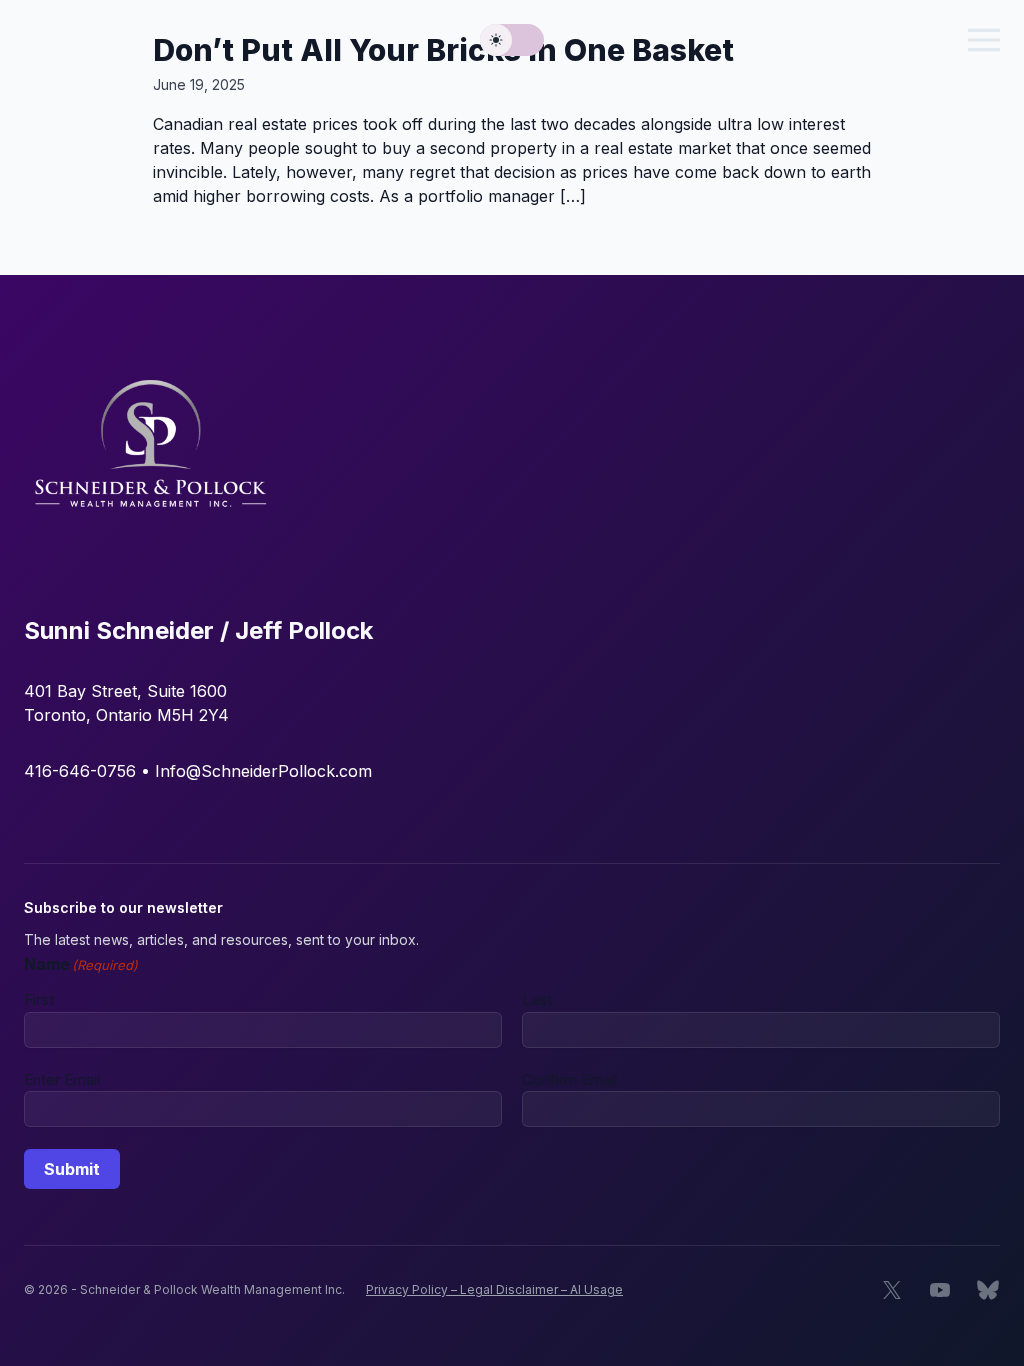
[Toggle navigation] (984, 40)
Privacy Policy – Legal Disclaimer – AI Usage (494, 1289)
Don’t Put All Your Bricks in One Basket (443, 50)
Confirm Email (569, 1079)
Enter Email (62, 1079)
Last (537, 999)
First (39, 999)
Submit (72, 1169)
